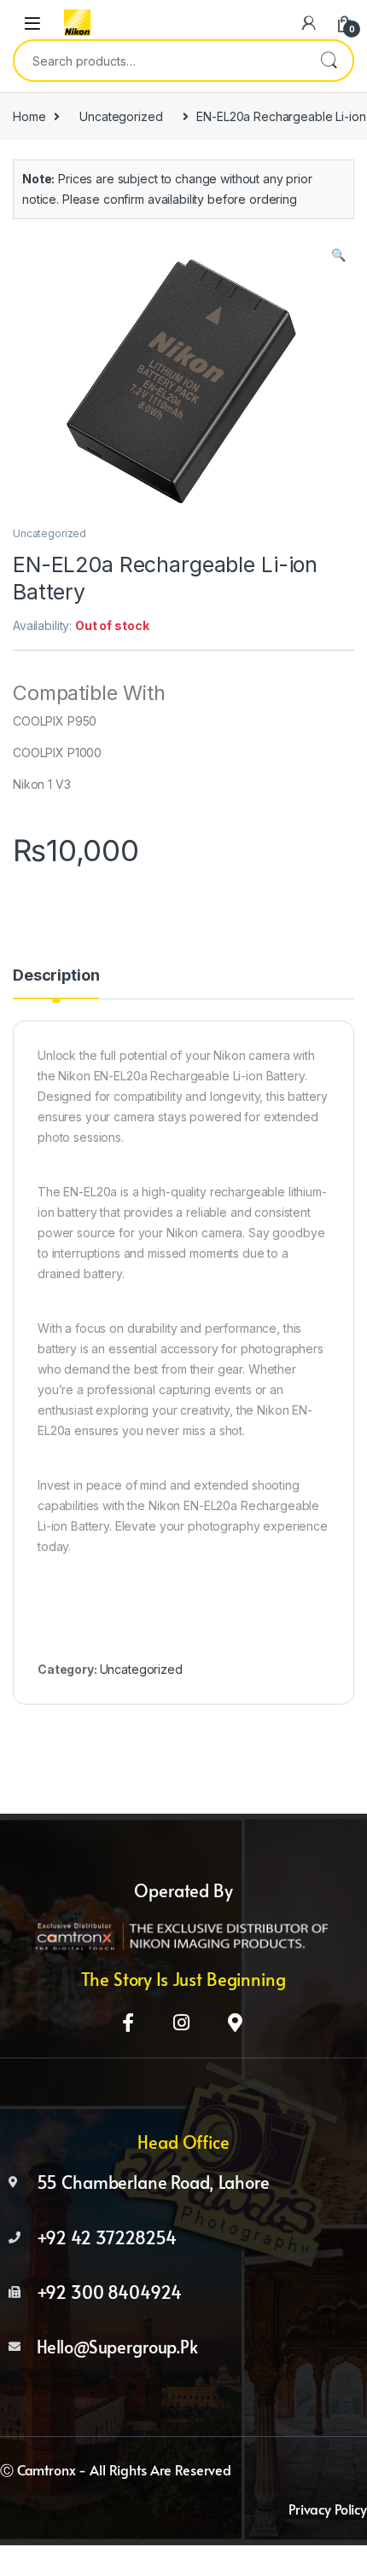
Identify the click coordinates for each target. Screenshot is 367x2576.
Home (29, 116)
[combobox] (160, 61)
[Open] (32, 23)
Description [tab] (56, 976)
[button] (338, 255)
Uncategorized (121, 116)
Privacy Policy (328, 2509)
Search (329, 61)
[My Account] (309, 23)
